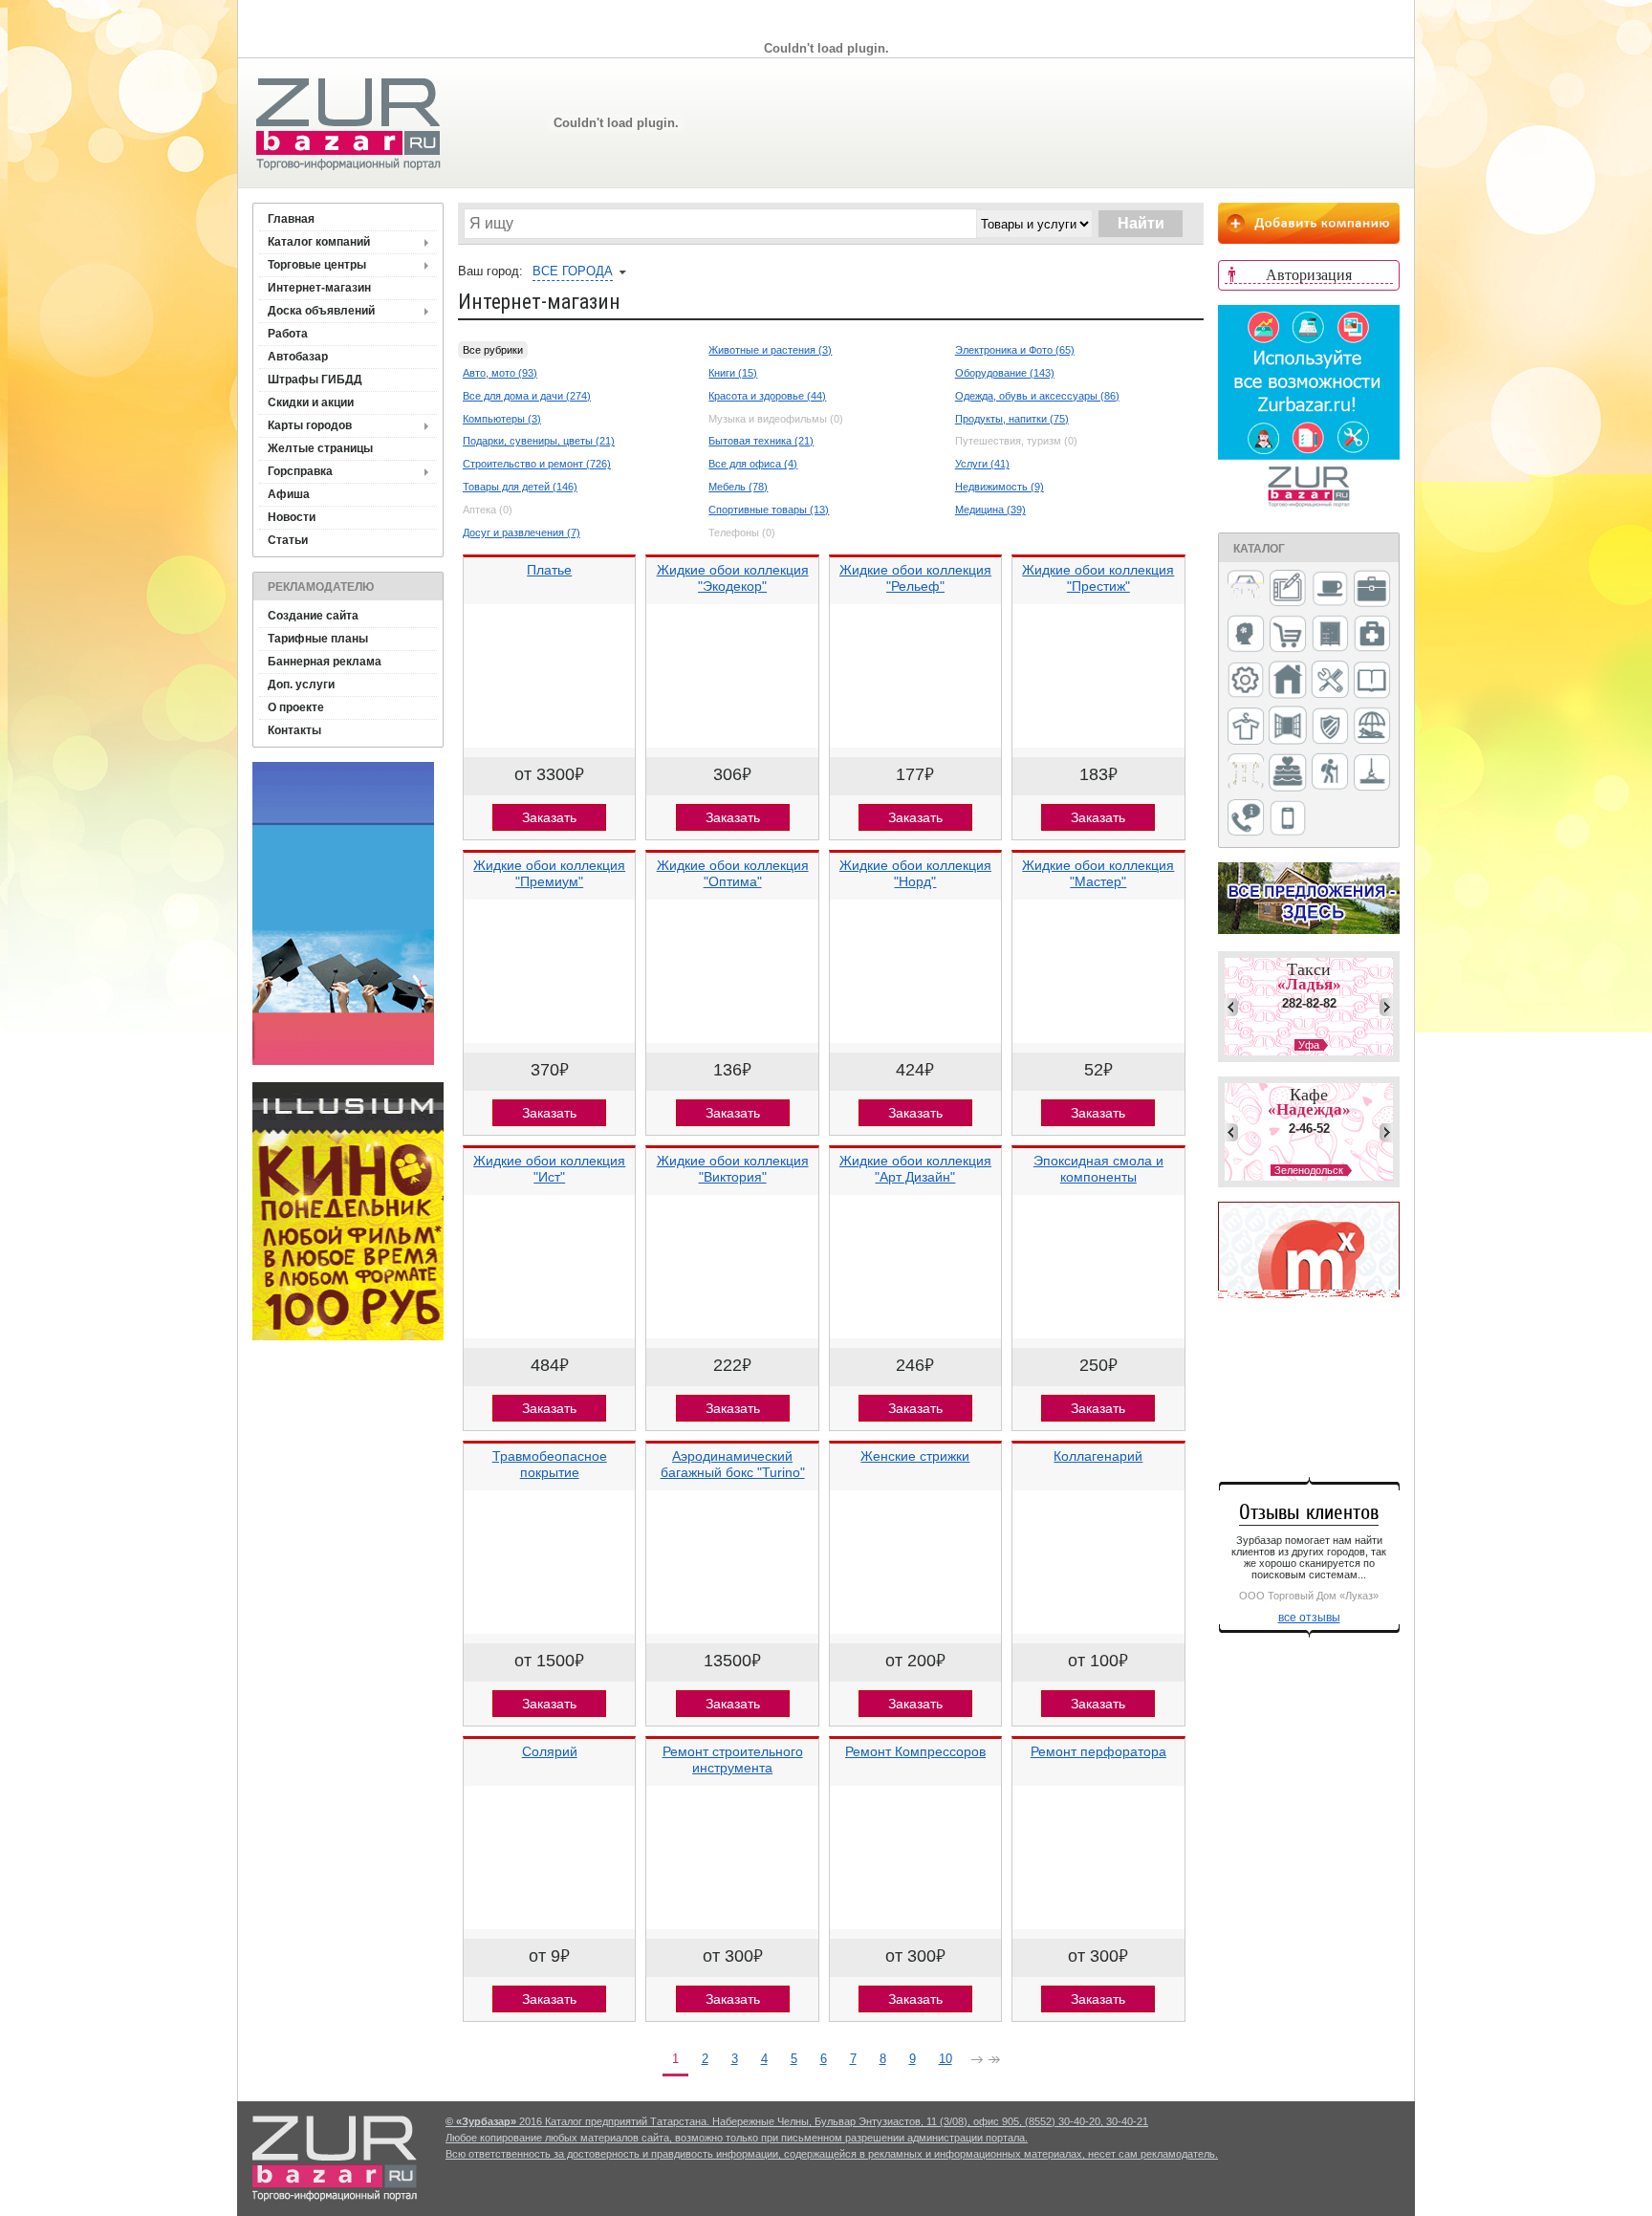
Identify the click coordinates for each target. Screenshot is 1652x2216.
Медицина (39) (990, 510)
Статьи (288, 540)
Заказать (549, 817)
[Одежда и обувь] (1246, 728)
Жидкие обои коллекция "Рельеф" (915, 578)
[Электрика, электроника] (1288, 819)
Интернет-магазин (319, 288)
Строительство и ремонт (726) (537, 464)
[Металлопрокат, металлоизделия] (1246, 682)
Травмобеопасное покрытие (550, 1464)
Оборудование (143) (1005, 373)
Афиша (289, 494)
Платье (549, 570)
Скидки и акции (311, 402)
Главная (291, 219)
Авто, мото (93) (500, 373)
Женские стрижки (915, 1456)
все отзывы (1309, 1618)
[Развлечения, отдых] (1372, 727)
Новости (292, 517)
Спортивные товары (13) (769, 510)
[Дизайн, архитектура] (1288, 590)
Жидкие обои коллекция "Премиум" (549, 873)
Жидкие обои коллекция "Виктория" (733, 1169)
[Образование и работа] (1372, 681)
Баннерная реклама (325, 662)
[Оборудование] (1330, 681)
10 (946, 2059)
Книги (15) (733, 373)
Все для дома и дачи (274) (527, 396)
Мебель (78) (738, 487)
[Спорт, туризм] (1330, 773)
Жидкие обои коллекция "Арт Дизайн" (915, 1169)
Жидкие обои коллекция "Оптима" (733, 873)
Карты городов (310, 425)
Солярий (550, 1751)
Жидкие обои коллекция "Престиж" (1098, 578)
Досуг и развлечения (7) (522, 532)
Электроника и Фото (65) (1015, 350)
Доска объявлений (321, 311)
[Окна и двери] (1288, 727)
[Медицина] (1372, 635)
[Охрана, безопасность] (1330, 728)
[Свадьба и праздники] (1288, 773)
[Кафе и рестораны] (1330, 591)
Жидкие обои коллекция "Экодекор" (733, 578)
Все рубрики (493, 350)
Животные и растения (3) (770, 350)
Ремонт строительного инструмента (733, 1760)
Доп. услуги (301, 684)
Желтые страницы (320, 448)
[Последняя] (994, 2062)
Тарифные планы (318, 639)
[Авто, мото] (1246, 590)
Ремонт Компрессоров (915, 1751)
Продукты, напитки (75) (1012, 419)
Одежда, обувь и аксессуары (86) (1037, 396)
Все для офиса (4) (753, 464)
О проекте (296, 707)
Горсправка (300, 471)
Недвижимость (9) (1000, 487)
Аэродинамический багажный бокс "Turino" (733, 1464)
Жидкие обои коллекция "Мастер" (1098, 873)
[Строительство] (1372, 774)
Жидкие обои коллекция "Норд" (915, 873)
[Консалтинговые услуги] (1372, 590)
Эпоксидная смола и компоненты (1098, 1169)
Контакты (294, 730)
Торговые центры (317, 265)
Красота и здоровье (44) (767, 396)
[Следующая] (977, 2062)
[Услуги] (1246, 819)
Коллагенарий (1098, 1456)
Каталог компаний (319, 242)
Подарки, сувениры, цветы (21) (539, 441)
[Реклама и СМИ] (1246, 773)
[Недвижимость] (1288, 681)
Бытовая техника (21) (761, 441)
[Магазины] (1288, 635)
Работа (288, 334)
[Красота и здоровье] (1246, 635)
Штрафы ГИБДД (315, 380)
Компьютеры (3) (502, 419)
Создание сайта (313, 616)
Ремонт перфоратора (1098, 1751)
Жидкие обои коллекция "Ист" (549, 1169)
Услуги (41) (982, 464)
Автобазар (298, 357)
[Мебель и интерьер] (1330, 635)
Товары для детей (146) (520, 487)
